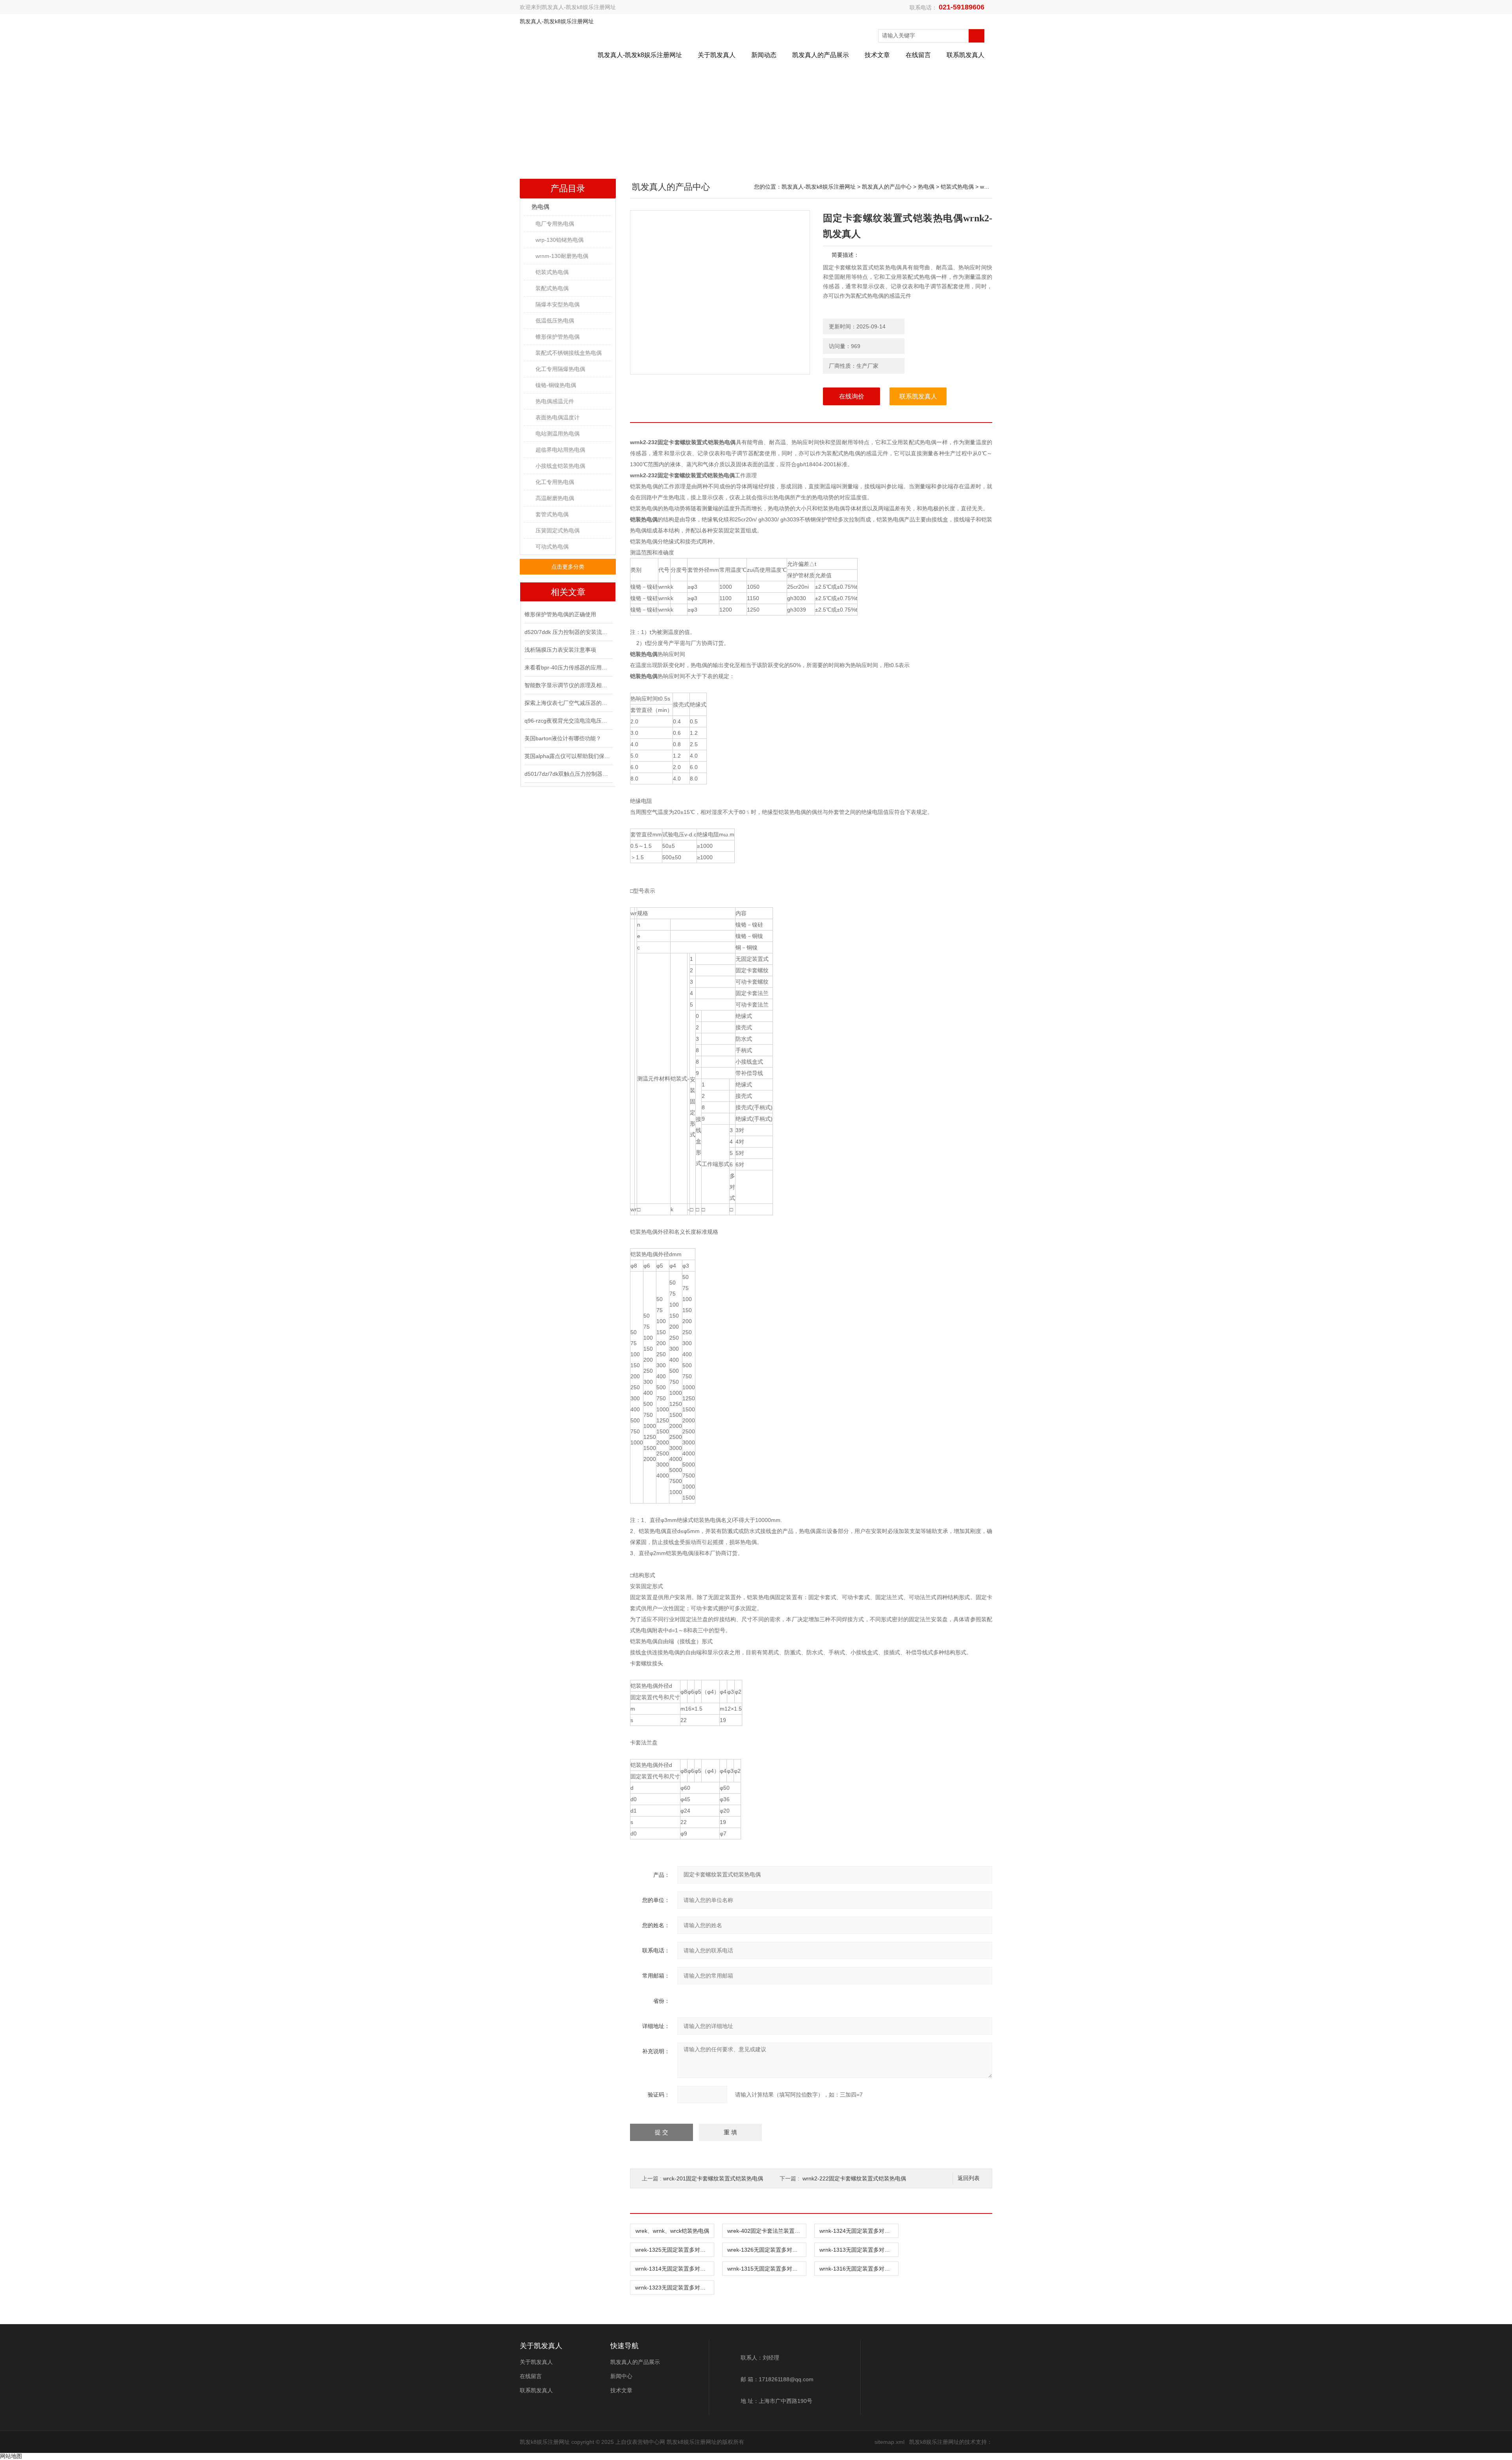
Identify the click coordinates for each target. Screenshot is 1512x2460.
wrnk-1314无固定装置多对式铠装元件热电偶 (674, 2269)
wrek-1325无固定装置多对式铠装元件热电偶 (674, 2250)
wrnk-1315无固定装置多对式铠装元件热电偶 (767, 2269)
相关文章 (568, 592)
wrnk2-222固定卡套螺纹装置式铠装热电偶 (854, 2178)
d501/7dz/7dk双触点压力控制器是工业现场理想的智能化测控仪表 (568, 774)
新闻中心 (621, 2376)
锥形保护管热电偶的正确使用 (560, 614)
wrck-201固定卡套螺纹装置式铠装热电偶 (713, 2178)
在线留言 (918, 55)
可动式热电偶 (552, 547)
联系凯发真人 (965, 55)
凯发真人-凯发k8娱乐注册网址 (579, 7)
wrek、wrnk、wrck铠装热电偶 (672, 2231)
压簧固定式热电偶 (558, 530)
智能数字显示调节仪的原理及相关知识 (568, 685)
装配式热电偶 (552, 288)
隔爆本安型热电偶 (558, 304)
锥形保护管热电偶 (558, 337)
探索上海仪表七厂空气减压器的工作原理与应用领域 (568, 703)
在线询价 (852, 396)
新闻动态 (764, 55)
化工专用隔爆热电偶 (560, 369)
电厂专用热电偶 (555, 224)
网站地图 (11, 2456)
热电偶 (540, 207)
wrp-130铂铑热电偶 (560, 240)
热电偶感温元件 (555, 401)
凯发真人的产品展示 (821, 55)
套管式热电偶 (552, 514)
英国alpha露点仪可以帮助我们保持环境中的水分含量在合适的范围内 (568, 756)
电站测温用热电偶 (558, 434)
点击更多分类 (568, 567)
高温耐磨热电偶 (555, 498)
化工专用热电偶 (555, 482)
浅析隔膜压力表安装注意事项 (560, 650)
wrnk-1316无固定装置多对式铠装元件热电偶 (859, 2269)
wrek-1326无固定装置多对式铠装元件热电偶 (767, 2250)
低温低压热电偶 (555, 321)
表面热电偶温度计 (558, 417)
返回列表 (969, 2178)
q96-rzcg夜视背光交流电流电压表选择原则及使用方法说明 (568, 721)
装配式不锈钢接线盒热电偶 (569, 353)
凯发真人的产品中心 (887, 187)
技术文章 (877, 55)
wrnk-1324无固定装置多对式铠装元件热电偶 (859, 2231)
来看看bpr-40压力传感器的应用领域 (568, 667)
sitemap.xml (889, 2442)
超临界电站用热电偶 (560, 450)
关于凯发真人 (717, 55)
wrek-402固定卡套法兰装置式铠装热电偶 (767, 2231)
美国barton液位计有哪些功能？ (563, 738)
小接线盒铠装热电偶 (560, 466)
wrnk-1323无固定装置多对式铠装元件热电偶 (674, 2288)
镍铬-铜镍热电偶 (556, 385)
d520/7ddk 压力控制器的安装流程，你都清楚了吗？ (568, 632)
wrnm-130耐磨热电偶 (562, 256)
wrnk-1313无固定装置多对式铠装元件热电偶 (859, 2250)
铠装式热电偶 (552, 272)
